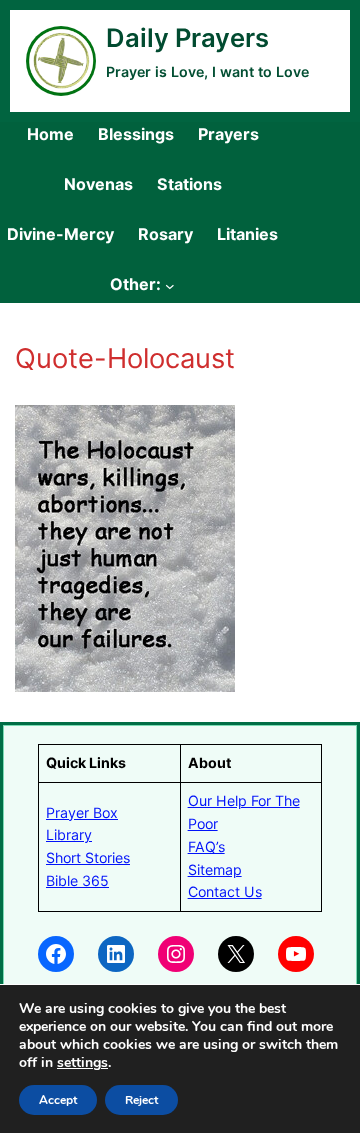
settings (82, 1063)
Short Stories (88, 857)
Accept (58, 1100)
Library (69, 834)
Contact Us (225, 891)
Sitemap (215, 869)
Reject (141, 1100)
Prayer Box (82, 812)
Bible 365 (77, 880)
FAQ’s (206, 846)
